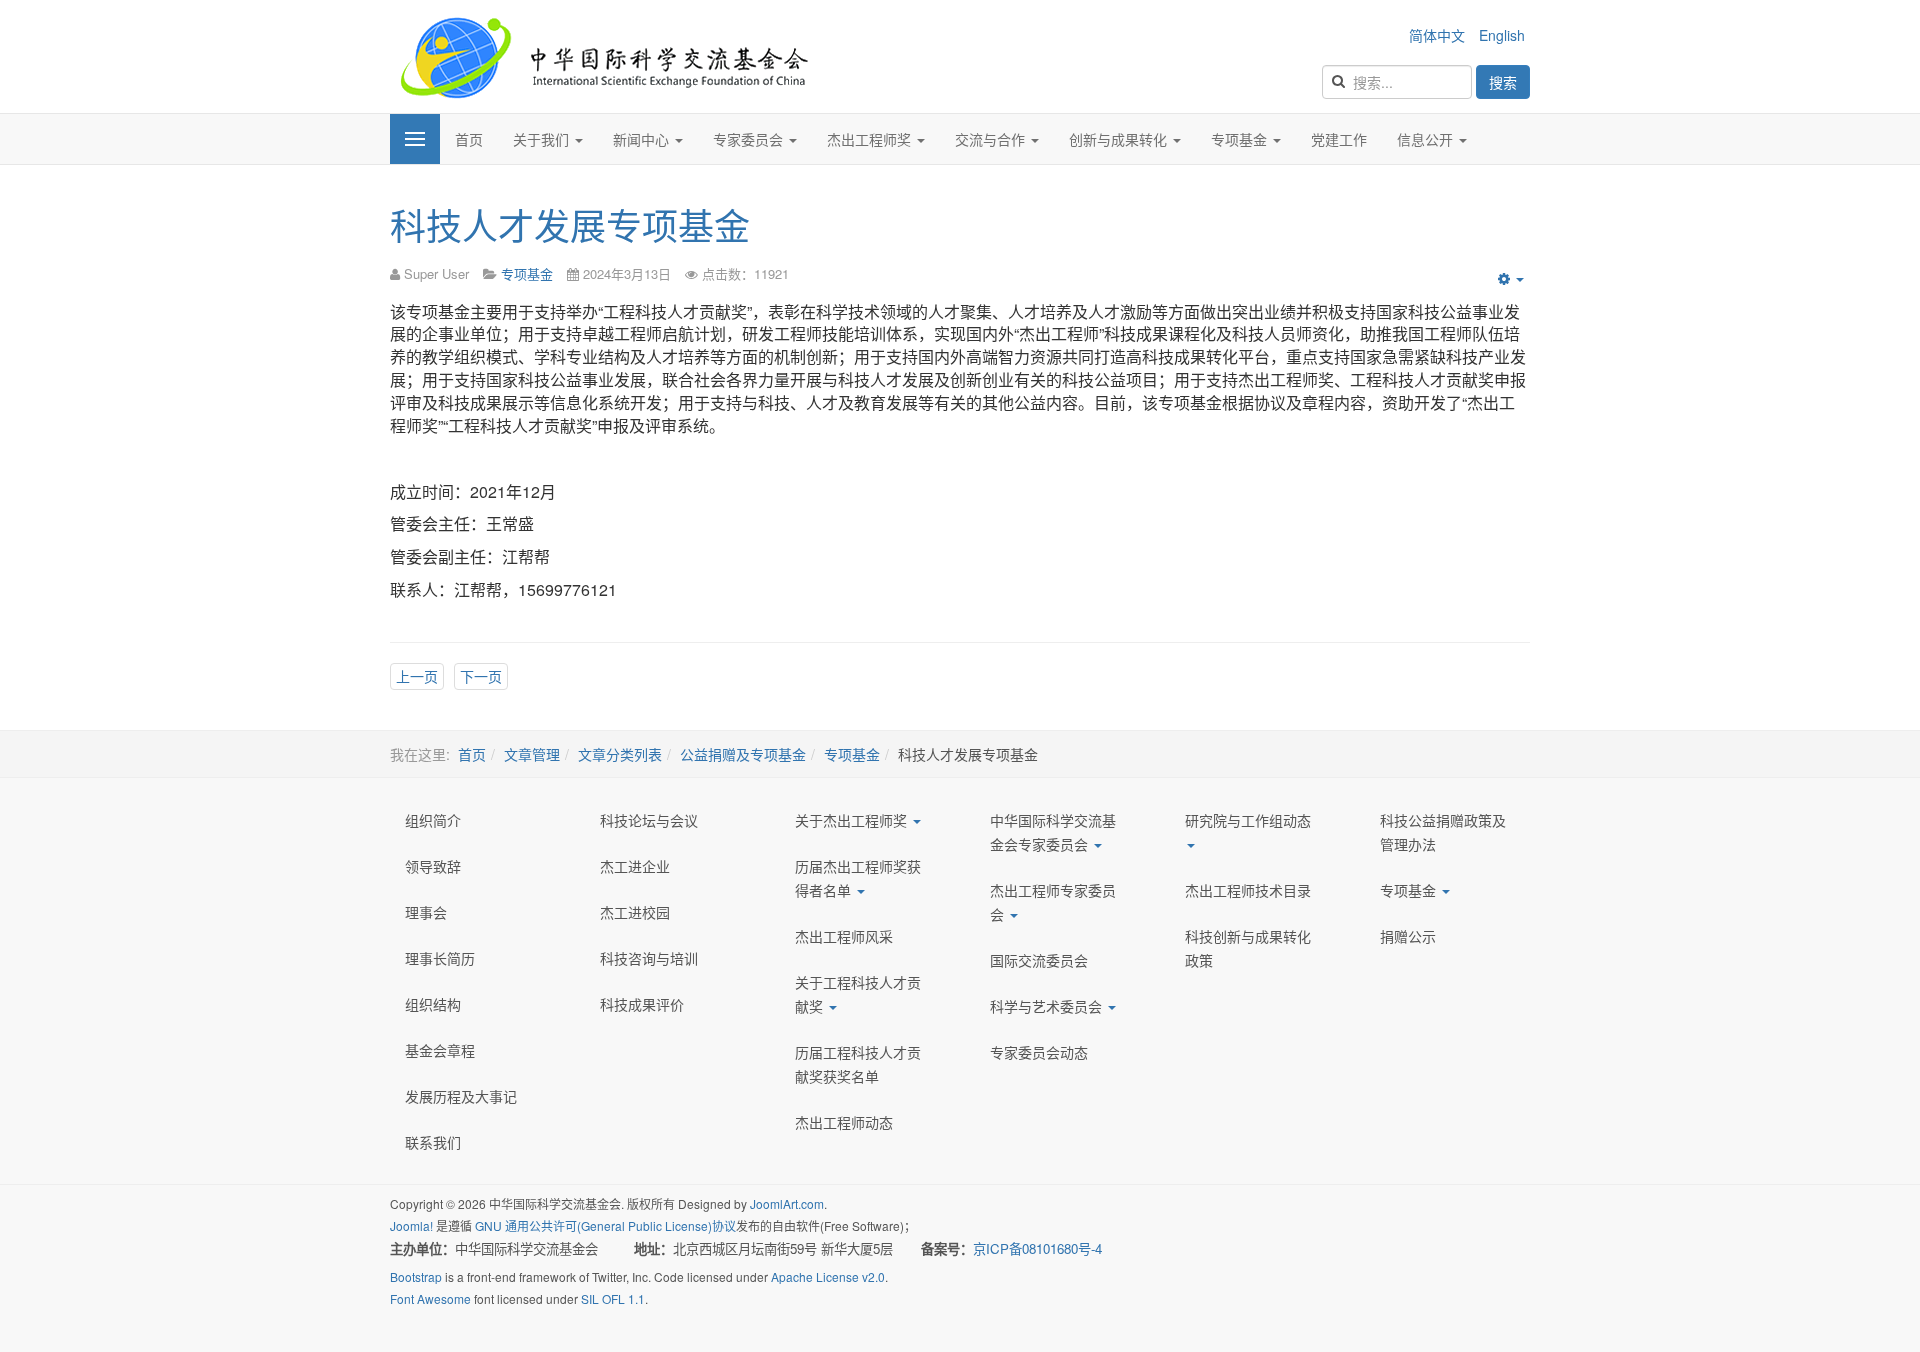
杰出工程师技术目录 (1248, 890)
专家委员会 (750, 139)
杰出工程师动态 (844, 1122)
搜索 (1503, 82)
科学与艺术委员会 (1048, 1006)
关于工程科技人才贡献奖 (858, 994)
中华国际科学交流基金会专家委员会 (1053, 832)
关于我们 (543, 139)
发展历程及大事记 (461, 1096)
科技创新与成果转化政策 (1248, 948)
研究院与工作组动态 (1248, 820)
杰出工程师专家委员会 (1053, 902)
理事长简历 (440, 958)
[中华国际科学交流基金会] (603, 56)
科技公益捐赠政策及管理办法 (1443, 832)
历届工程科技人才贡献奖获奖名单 (858, 1064)
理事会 (426, 912)
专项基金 (1241, 139)
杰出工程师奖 (871, 139)
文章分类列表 (620, 754)
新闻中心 (643, 139)
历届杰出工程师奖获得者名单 (858, 878)
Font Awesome (430, 1298)
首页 (469, 139)
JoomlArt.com (787, 1203)
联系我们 (433, 1142)
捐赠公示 (1408, 936)
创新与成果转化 (1120, 139)
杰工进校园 (635, 912)
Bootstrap (416, 1276)
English (1502, 35)
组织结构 (433, 1004)
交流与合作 (992, 139)
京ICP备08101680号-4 (1039, 1248)
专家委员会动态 (1039, 1052)
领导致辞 (433, 866)
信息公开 (1427, 139)
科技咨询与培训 (649, 958)
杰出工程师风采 (844, 936)
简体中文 (1439, 35)
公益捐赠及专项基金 (743, 754)
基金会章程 (440, 1050)
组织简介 (433, 820)
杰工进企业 (635, 866)
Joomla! (411, 1225)
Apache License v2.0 (828, 1276)
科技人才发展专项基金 (570, 224)
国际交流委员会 (1039, 960)
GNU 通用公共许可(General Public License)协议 (605, 1225)
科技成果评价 (642, 1004)
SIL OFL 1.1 (613, 1298)
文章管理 (532, 754)
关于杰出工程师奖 (853, 820)
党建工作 (1339, 139)
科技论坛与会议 (649, 820)
